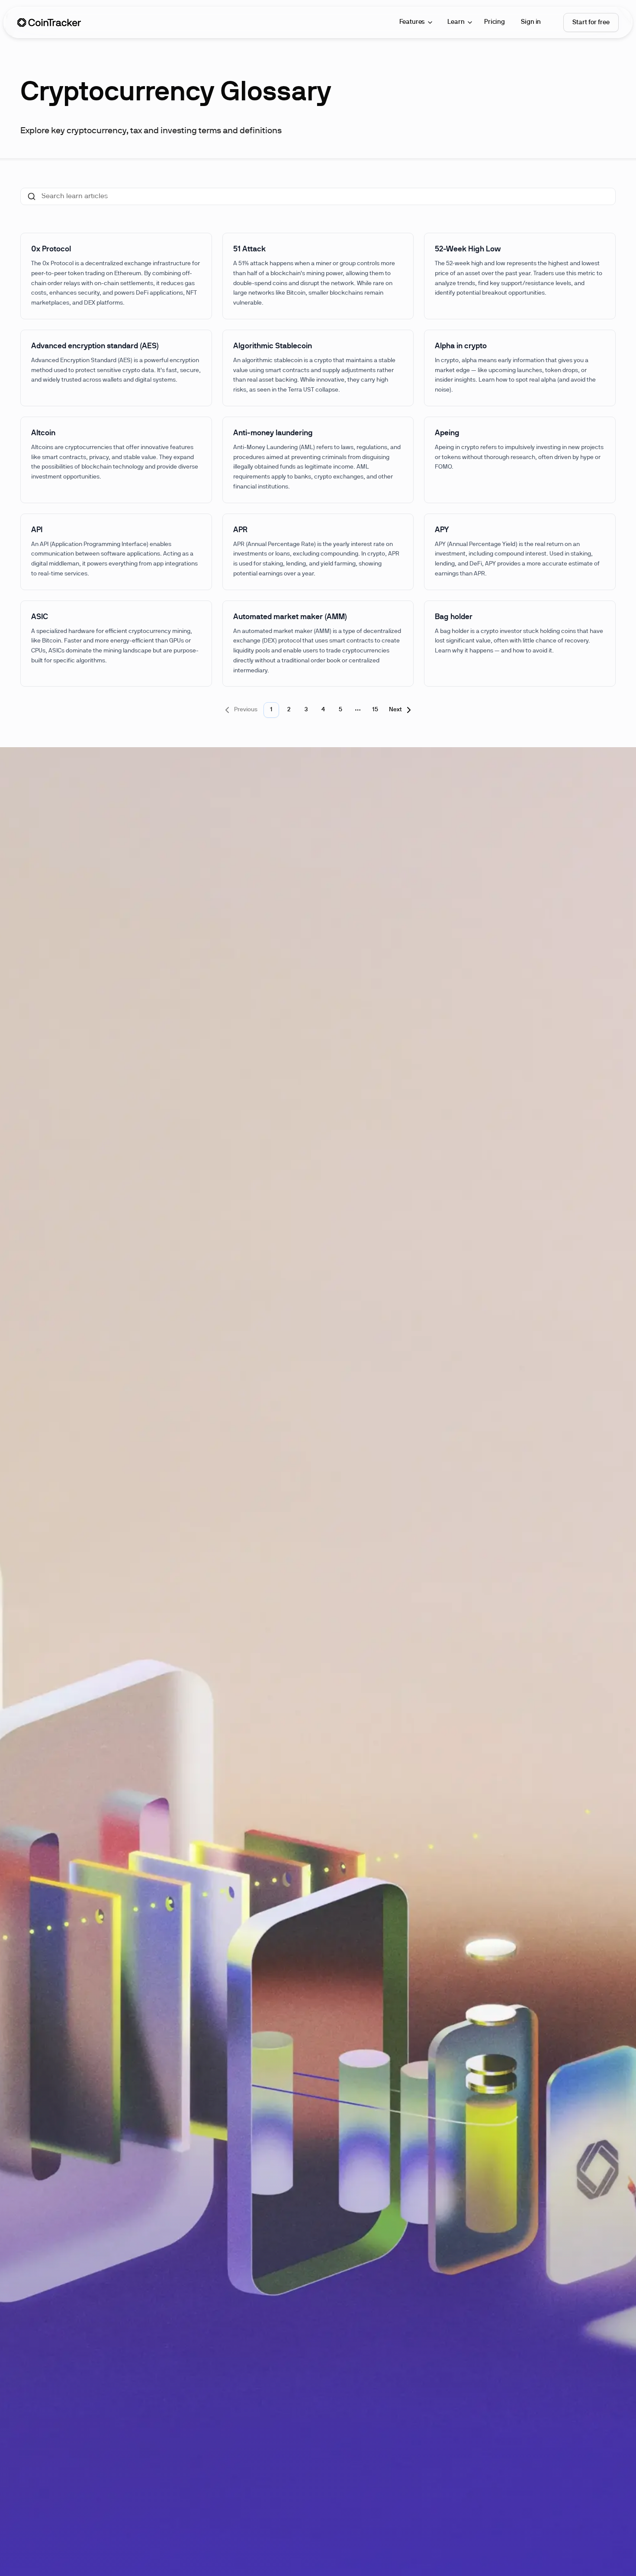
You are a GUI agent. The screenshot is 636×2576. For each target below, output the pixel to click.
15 (375, 710)
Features (412, 22)
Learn (456, 22)
